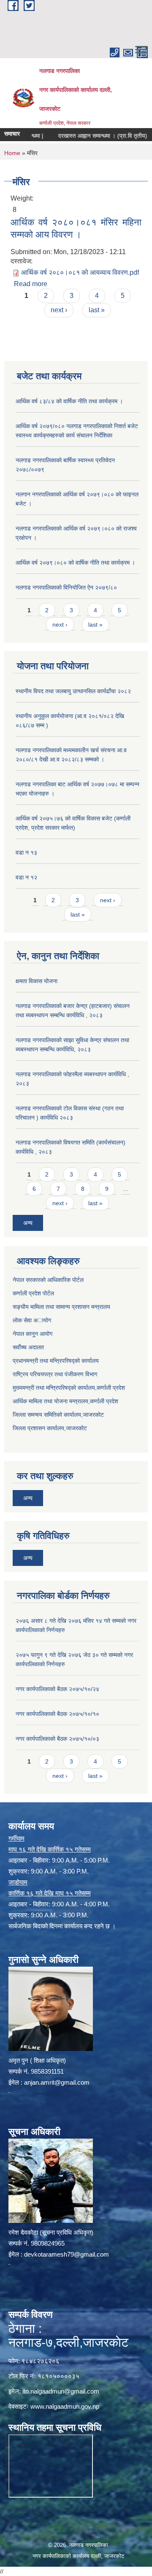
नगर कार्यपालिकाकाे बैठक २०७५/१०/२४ (57, 1689)
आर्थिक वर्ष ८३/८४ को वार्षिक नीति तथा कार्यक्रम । (69, 401)
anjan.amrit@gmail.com (57, 2082)
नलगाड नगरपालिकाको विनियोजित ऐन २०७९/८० (66, 587)
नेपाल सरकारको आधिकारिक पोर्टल (48, 1280)
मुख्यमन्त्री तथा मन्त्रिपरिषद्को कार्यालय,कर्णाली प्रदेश (69, 1388)
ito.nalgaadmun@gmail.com (61, 2391)
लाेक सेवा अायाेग (32, 1320)
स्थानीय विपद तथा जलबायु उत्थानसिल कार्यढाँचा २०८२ (73, 691)
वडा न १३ (26, 852)
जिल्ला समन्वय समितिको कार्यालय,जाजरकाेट (58, 1415)
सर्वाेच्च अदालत (28, 1347)
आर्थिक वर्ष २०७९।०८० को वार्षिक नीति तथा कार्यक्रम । (75, 563)
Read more (31, 284)
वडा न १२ (26, 877)
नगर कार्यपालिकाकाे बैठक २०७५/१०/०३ (57, 1739)
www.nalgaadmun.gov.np (65, 2406)
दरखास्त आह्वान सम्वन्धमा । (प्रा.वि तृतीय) (88, 136)
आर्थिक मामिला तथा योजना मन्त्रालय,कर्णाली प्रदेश (65, 1401)
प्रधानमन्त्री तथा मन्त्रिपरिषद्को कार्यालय (56, 1361)
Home (12, 153)
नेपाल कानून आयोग (33, 1334)
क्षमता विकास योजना (37, 981)
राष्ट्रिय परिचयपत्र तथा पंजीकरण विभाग (55, 1374)
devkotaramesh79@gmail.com (66, 2254)
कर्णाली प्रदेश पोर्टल (33, 1293)
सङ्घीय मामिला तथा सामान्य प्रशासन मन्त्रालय (61, 1307)
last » (97, 310)
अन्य (28, 1223)
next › (59, 310)
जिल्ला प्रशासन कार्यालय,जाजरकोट (50, 1428)
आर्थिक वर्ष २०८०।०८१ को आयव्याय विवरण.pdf (80, 272)
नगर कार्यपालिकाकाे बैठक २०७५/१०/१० (57, 1714)
